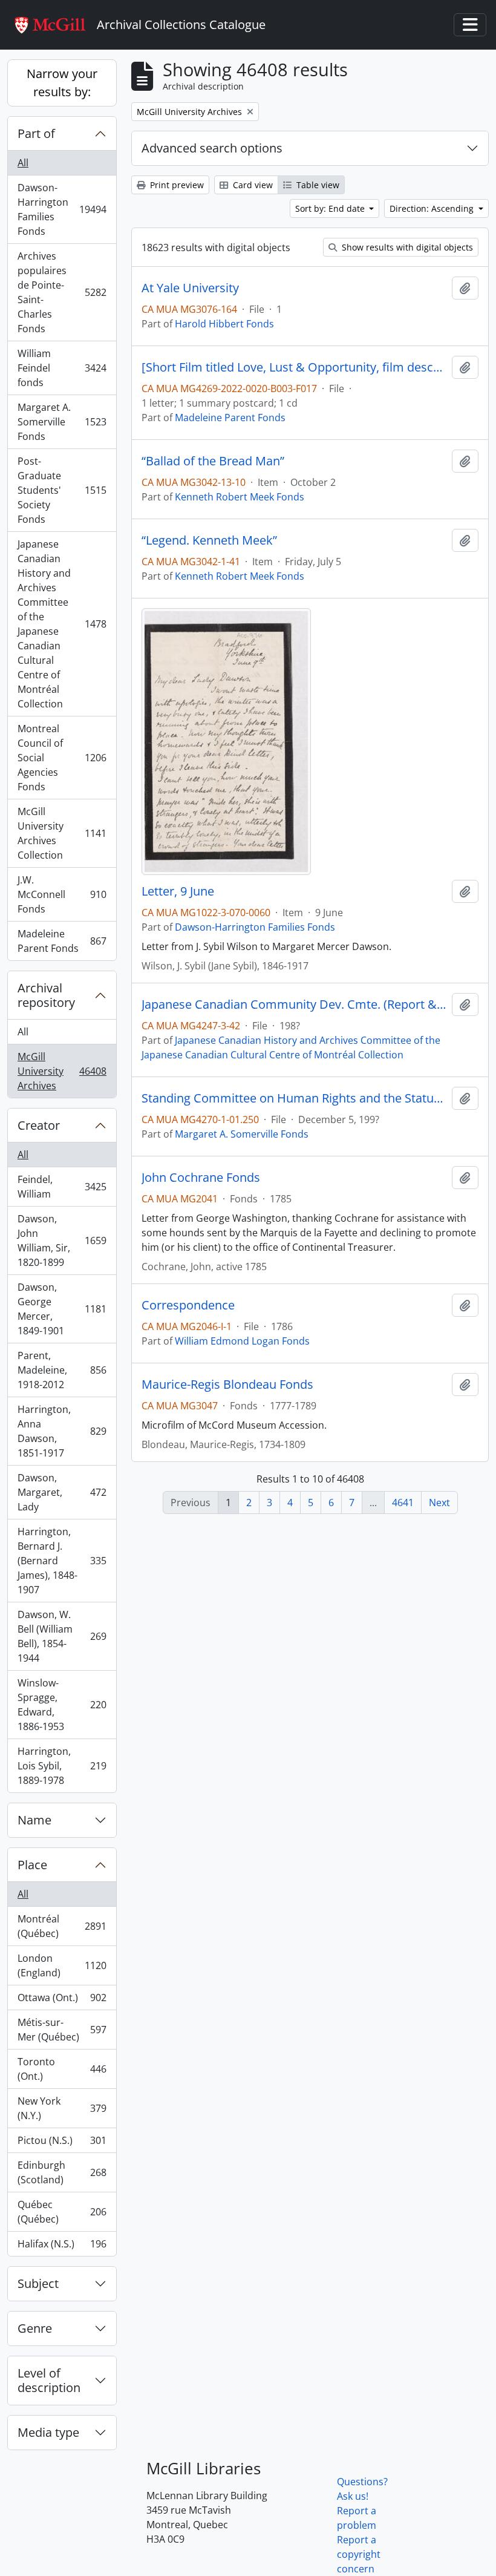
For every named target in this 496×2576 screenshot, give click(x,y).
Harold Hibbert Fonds (224, 324)
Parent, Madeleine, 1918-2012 (62, 1370)
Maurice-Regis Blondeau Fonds (227, 1385)
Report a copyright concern (359, 2554)
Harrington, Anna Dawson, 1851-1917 (62, 1431)
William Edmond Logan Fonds (242, 1341)
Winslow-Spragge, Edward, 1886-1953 (62, 1705)
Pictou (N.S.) (62, 2143)
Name (34, 1820)
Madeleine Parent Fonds (62, 941)
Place (32, 1865)
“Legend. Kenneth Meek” (209, 540)
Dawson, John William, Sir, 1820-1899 (62, 1240)
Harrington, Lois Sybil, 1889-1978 (62, 1766)
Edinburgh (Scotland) (62, 2172)
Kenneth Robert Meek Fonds (240, 497)
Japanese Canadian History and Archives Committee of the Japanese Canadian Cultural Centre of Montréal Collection (62, 624)
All (23, 163)
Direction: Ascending (433, 208)
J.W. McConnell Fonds (62, 894)
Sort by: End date (331, 208)
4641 (403, 1503)
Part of (36, 133)
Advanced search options (212, 148)
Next (439, 1503)
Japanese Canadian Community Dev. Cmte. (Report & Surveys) (294, 1005)
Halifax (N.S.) (62, 2247)
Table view (317, 185)
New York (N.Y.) (62, 2108)
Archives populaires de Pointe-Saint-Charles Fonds (62, 292)
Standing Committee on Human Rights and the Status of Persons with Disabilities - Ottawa (294, 1098)
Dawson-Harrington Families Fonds (62, 209)
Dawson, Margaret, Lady (62, 1492)
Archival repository (46, 995)
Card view (252, 185)
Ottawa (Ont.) (62, 2001)
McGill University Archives (62, 1071)
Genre (35, 2328)
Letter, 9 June (178, 891)
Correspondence (188, 1305)
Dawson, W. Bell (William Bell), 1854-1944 (62, 1636)
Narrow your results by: (62, 83)
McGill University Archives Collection (62, 833)
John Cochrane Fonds (201, 1178)
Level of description (49, 2380)
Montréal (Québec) (62, 1926)
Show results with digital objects (406, 247)
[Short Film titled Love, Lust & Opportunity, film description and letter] (294, 367)
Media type (48, 2432)
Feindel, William (62, 1187)
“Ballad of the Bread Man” (213, 461)
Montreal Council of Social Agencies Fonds (62, 758)
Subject (38, 2283)
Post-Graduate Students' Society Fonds (62, 490)
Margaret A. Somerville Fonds (62, 422)
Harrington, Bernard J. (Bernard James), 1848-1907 (62, 1561)
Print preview (176, 185)
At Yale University (190, 288)
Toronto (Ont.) (62, 2069)
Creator (39, 1125)
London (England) (62, 1965)
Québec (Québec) (62, 2212)
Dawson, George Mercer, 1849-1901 (62, 1309)
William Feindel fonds (62, 368)
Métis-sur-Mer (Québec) (62, 2030)
